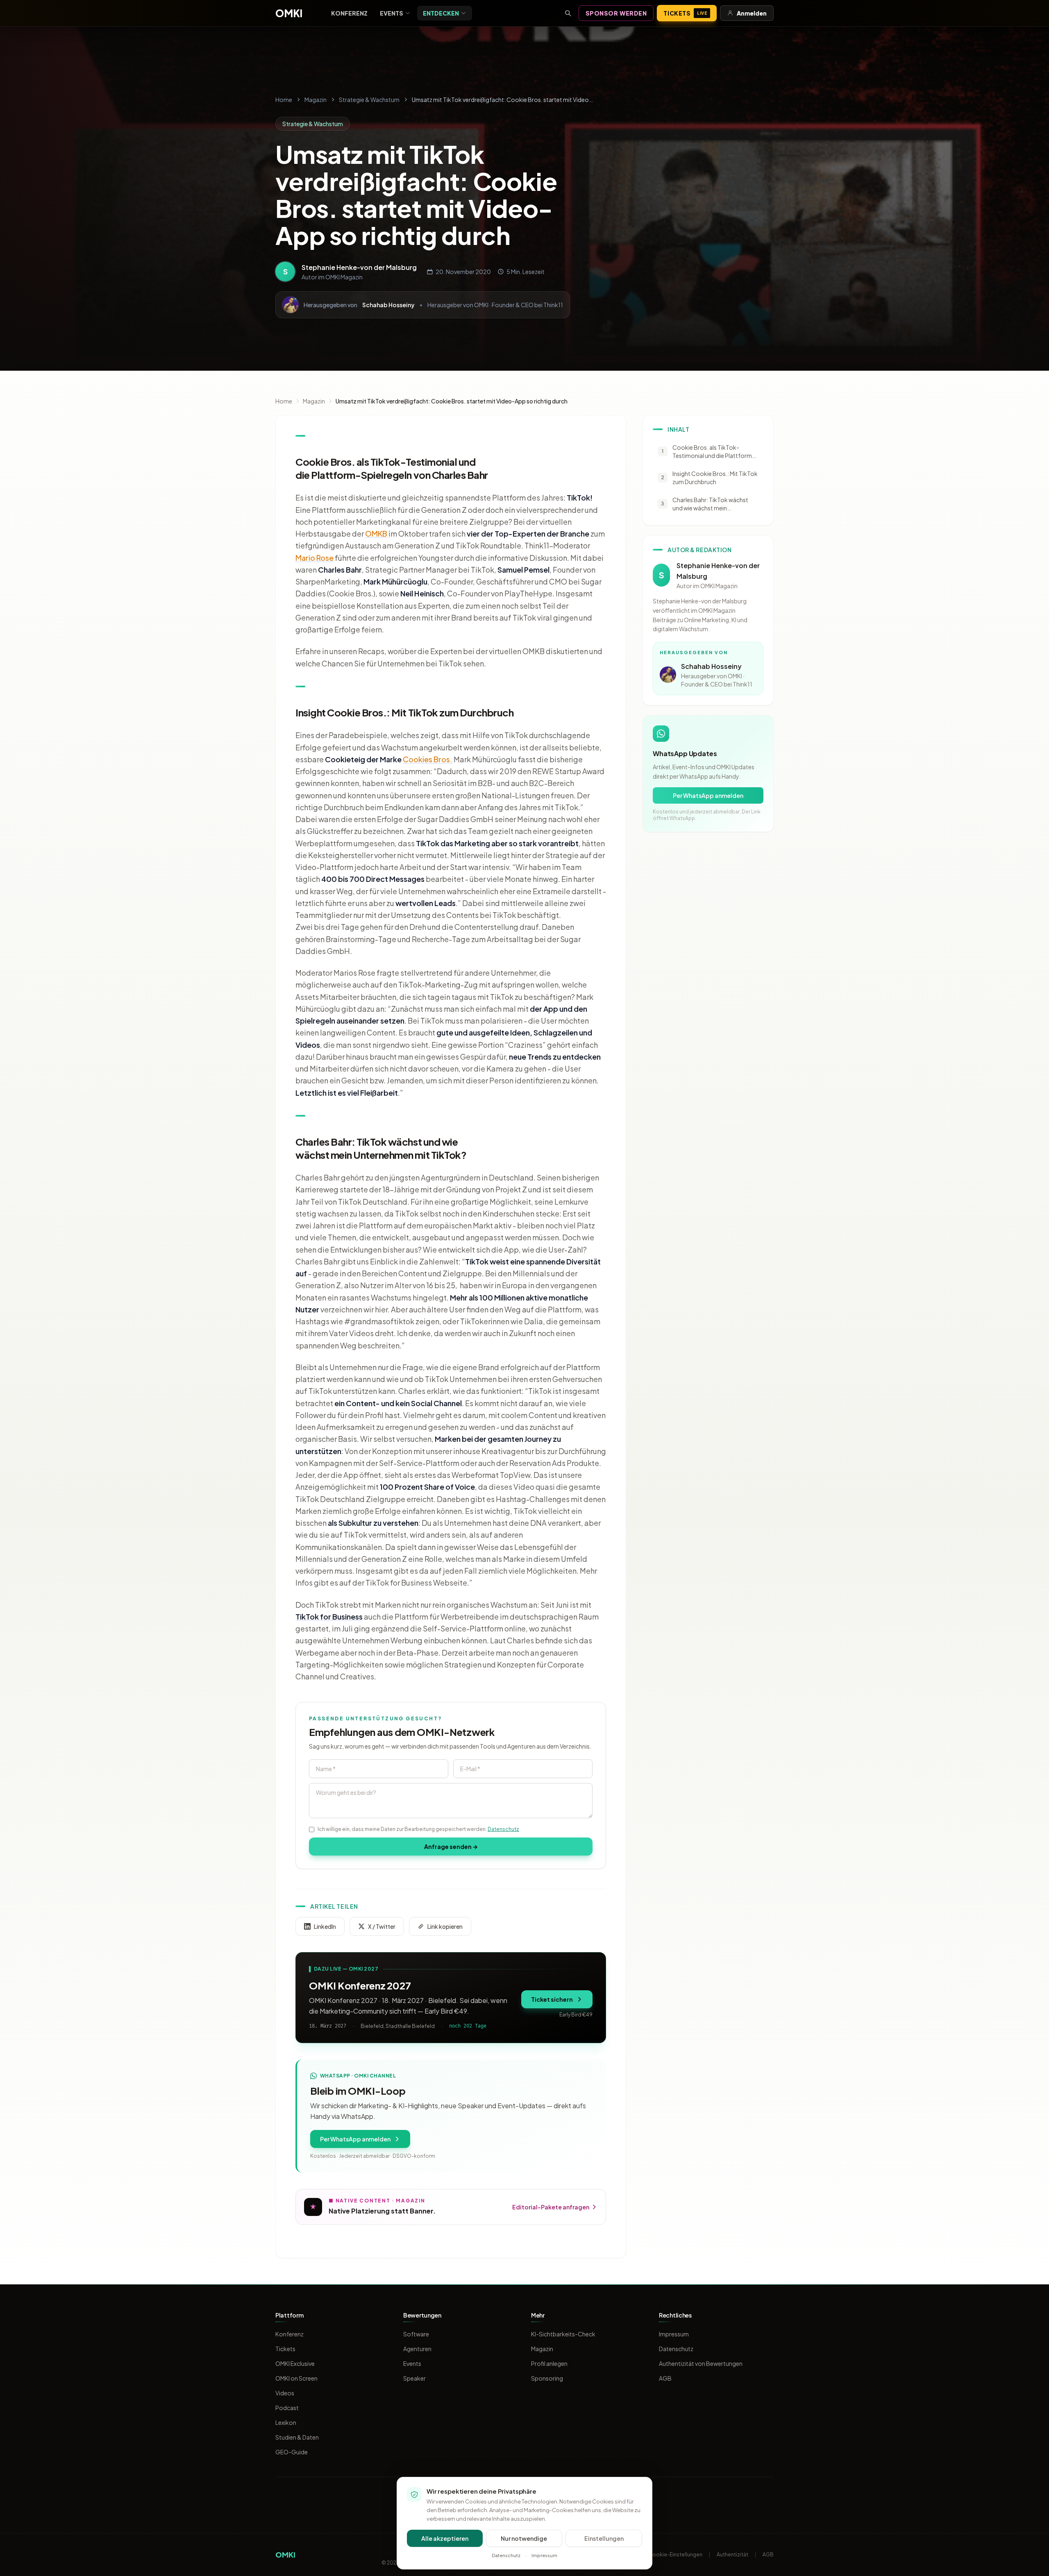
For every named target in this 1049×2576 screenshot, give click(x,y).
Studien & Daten (297, 2437)
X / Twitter (382, 1926)
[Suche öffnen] (568, 13)
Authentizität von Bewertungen (701, 2363)
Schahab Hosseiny (388, 305)
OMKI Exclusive (295, 2363)
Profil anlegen (549, 2363)
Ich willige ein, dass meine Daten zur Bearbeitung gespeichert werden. (418, 1829)
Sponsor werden (616, 13)
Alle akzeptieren (445, 2538)
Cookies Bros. (428, 759)
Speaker (414, 2378)
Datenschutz (503, 1829)
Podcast (287, 2408)
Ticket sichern (552, 1999)
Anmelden (752, 13)
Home (284, 100)
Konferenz (349, 13)
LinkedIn (325, 1926)
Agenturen (417, 2349)
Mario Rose (314, 558)
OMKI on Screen (296, 2378)
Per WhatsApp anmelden (355, 2139)
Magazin (316, 100)
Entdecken (441, 13)
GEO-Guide (292, 2452)
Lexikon (286, 2422)
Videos (285, 2393)
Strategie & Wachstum (369, 100)
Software (416, 2334)
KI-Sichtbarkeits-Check (563, 2334)
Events (392, 13)
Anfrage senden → (451, 1846)
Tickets (685, 13)
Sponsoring (547, 2378)
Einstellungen (604, 2538)
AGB (665, 2378)
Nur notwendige (524, 2538)
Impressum (674, 2334)
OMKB (377, 534)
